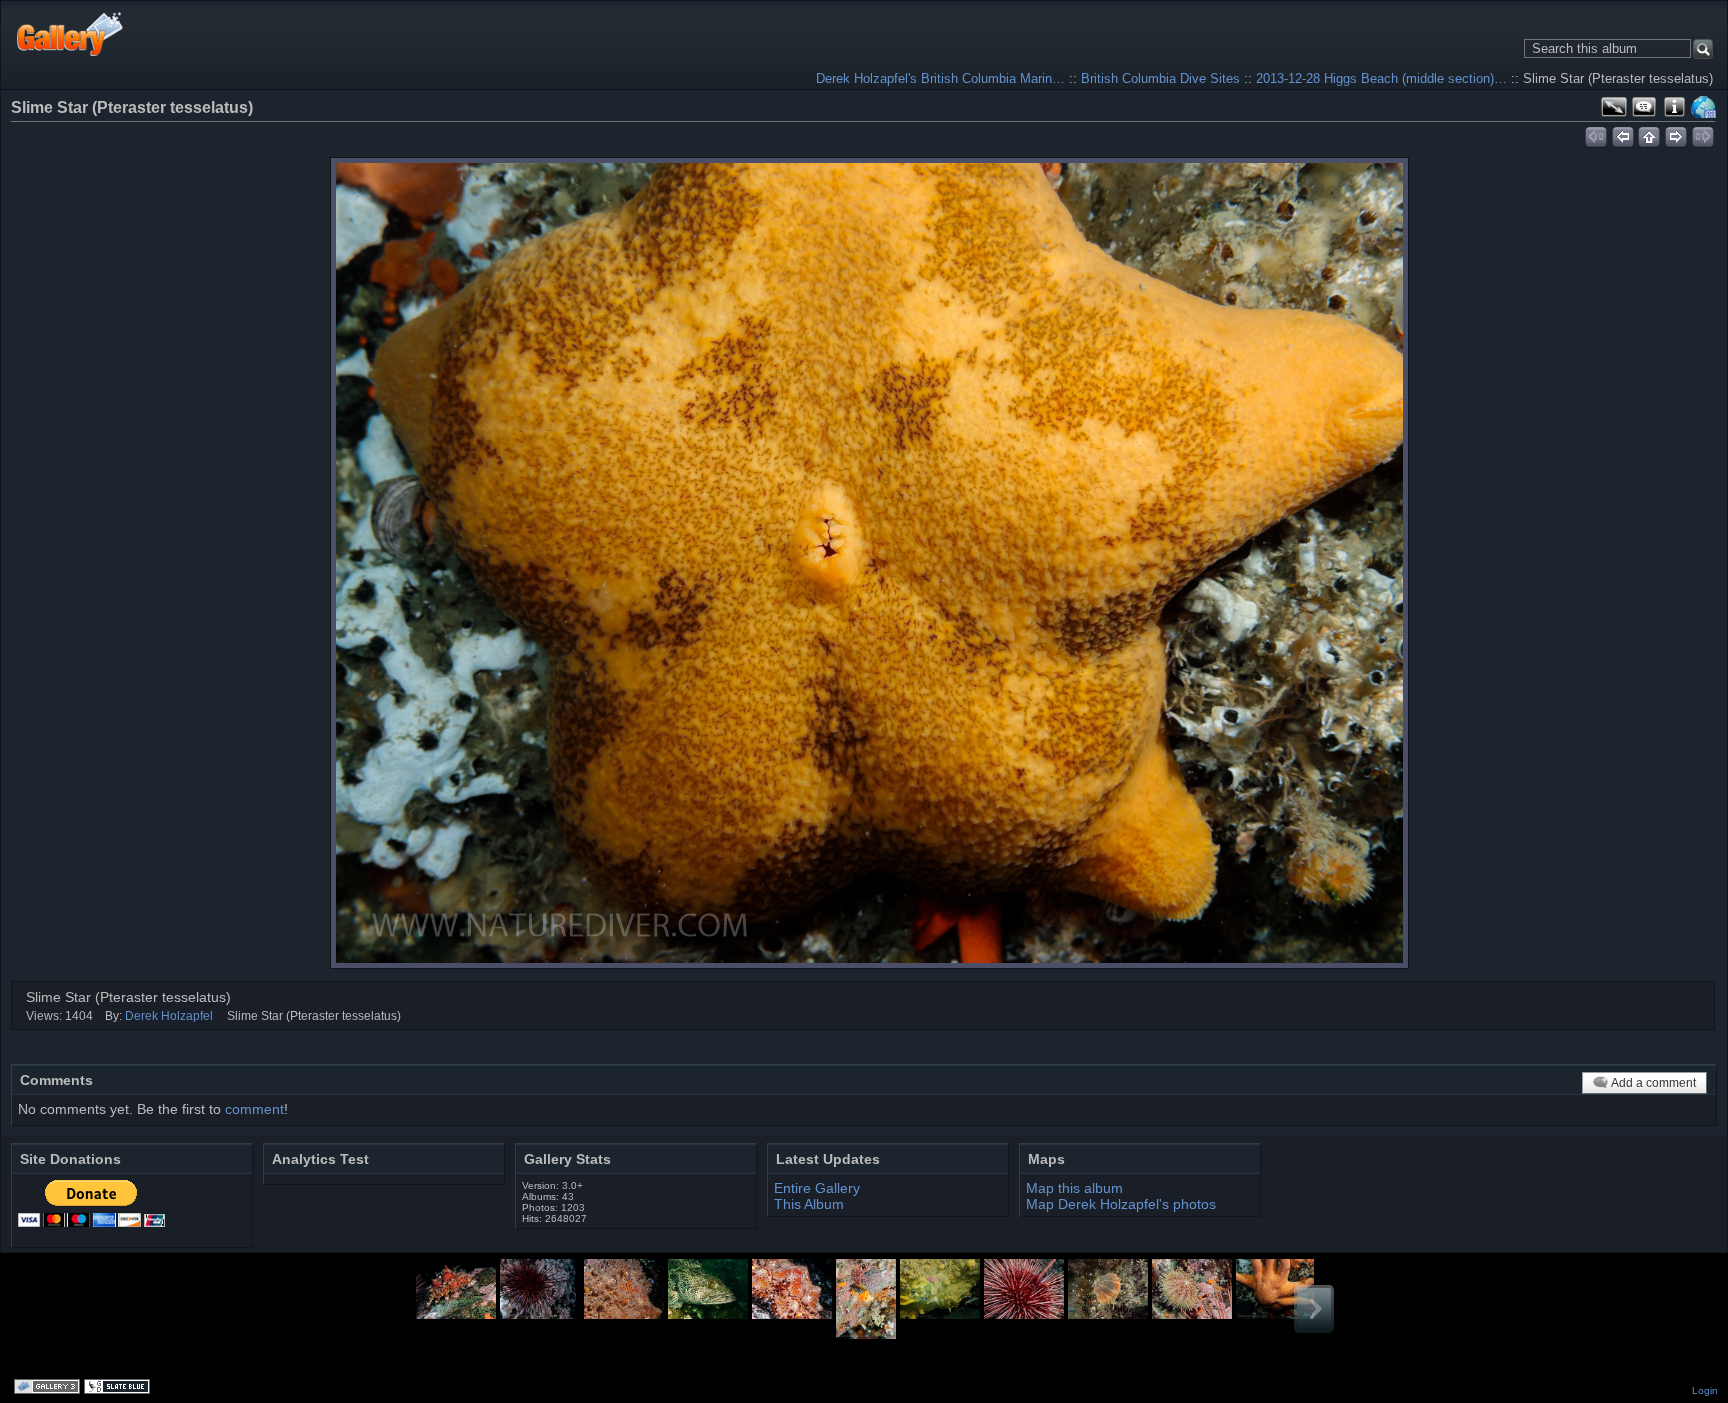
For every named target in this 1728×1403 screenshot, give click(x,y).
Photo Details (1674, 107)
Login (1705, 1390)
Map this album (1704, 107)
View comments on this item (1644, 107)
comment (254, 1109)
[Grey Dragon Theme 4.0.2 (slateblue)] (119, 1388)
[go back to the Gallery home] (70, 33)
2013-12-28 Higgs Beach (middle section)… (1381, 78)
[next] (1676, 134)
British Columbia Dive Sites (1160, 78)
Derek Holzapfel (169, 1016)
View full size (1614, 107)
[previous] (1622, 134)
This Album (809, 1204)
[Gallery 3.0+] (49, 1388)
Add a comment (1653, 1083)
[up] (1649, 134)
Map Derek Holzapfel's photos (1121, 1204)
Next (1314, 1309)
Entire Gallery (817, 1188)
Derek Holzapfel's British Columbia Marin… (940, 78)
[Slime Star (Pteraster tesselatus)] (869, 563)
